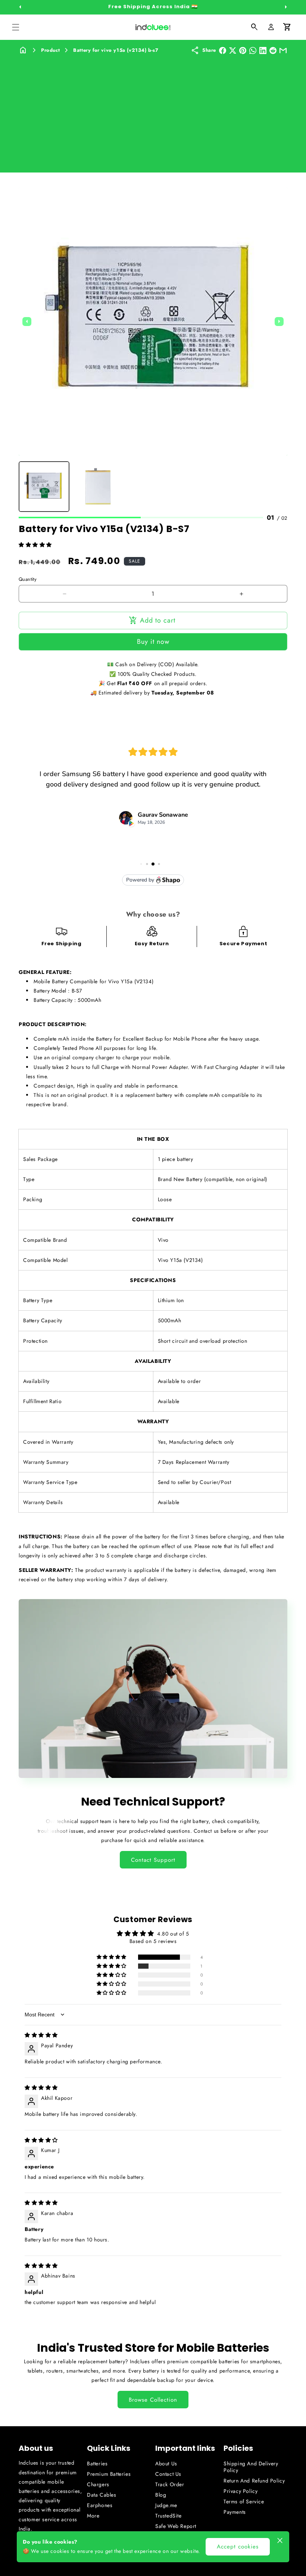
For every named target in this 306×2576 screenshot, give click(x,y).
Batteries (97, 2463)
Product (50, 50)
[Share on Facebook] (223, 50)
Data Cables (102, 2495)
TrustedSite (168, 2516)
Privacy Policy (241, 2491)
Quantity (28, 579)
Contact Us (168, 2474)
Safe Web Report (176, 2526)
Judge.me (166, 2505)
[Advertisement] (153, 111)
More (93, 2516)
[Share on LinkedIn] (263, 50)
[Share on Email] (283, 50)
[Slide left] (20, 7)
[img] (41, 2035)
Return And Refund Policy (254, 2481)
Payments (235, 2512)
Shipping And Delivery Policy (251, 2467)
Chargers (98, 2484)
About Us (166, 2463)
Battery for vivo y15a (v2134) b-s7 (116, 50)
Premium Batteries (109, 2474)
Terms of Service (244, 2501)
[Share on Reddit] (273, 50)
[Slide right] (286, 7)
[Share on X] (233, 50)
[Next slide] (279, 322)
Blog (161, 2495)
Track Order (170, 2484)
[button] (16, 27)
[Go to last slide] (27, 322)
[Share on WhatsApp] (253, 50)
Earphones (100, 2505)
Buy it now (153, 642)
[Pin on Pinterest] (243, 50)
